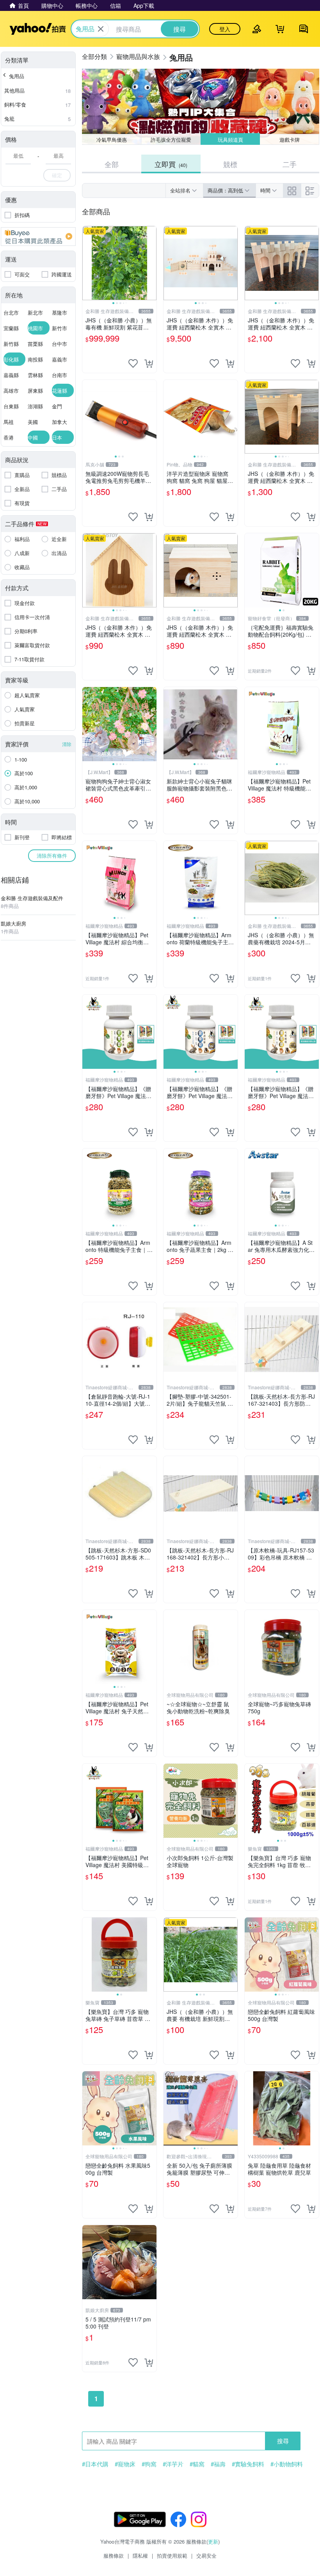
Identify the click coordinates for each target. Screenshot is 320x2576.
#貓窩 (197, 2464)
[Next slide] (151, 263)
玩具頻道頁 (230, 140)
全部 (112, 164)
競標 (230, 164)
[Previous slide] (87, 263)
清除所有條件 (52, 855)
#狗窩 (149, 2464)
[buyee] (38, 237)
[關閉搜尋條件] (101, 29)
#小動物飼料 (287, 2464)
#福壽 (218, 2464)
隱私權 (140, 2556)
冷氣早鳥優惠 (112, 140)
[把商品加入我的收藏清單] (133, 363)
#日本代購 (95, 2464)
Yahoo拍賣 (38, 29)
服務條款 (114, 2556)
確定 (57, 175)
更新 (213, 2541)
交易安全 (206, 2556)
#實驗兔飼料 (248, 2464)
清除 (67, 744)
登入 (225, 29)
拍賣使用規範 (172, 2556)
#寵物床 (125, 2464)
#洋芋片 (173, 2464)
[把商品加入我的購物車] (149, 363)
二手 (290, 164)
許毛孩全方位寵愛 (171, 140)
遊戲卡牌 (290, 140)
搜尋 (283, 2441)
